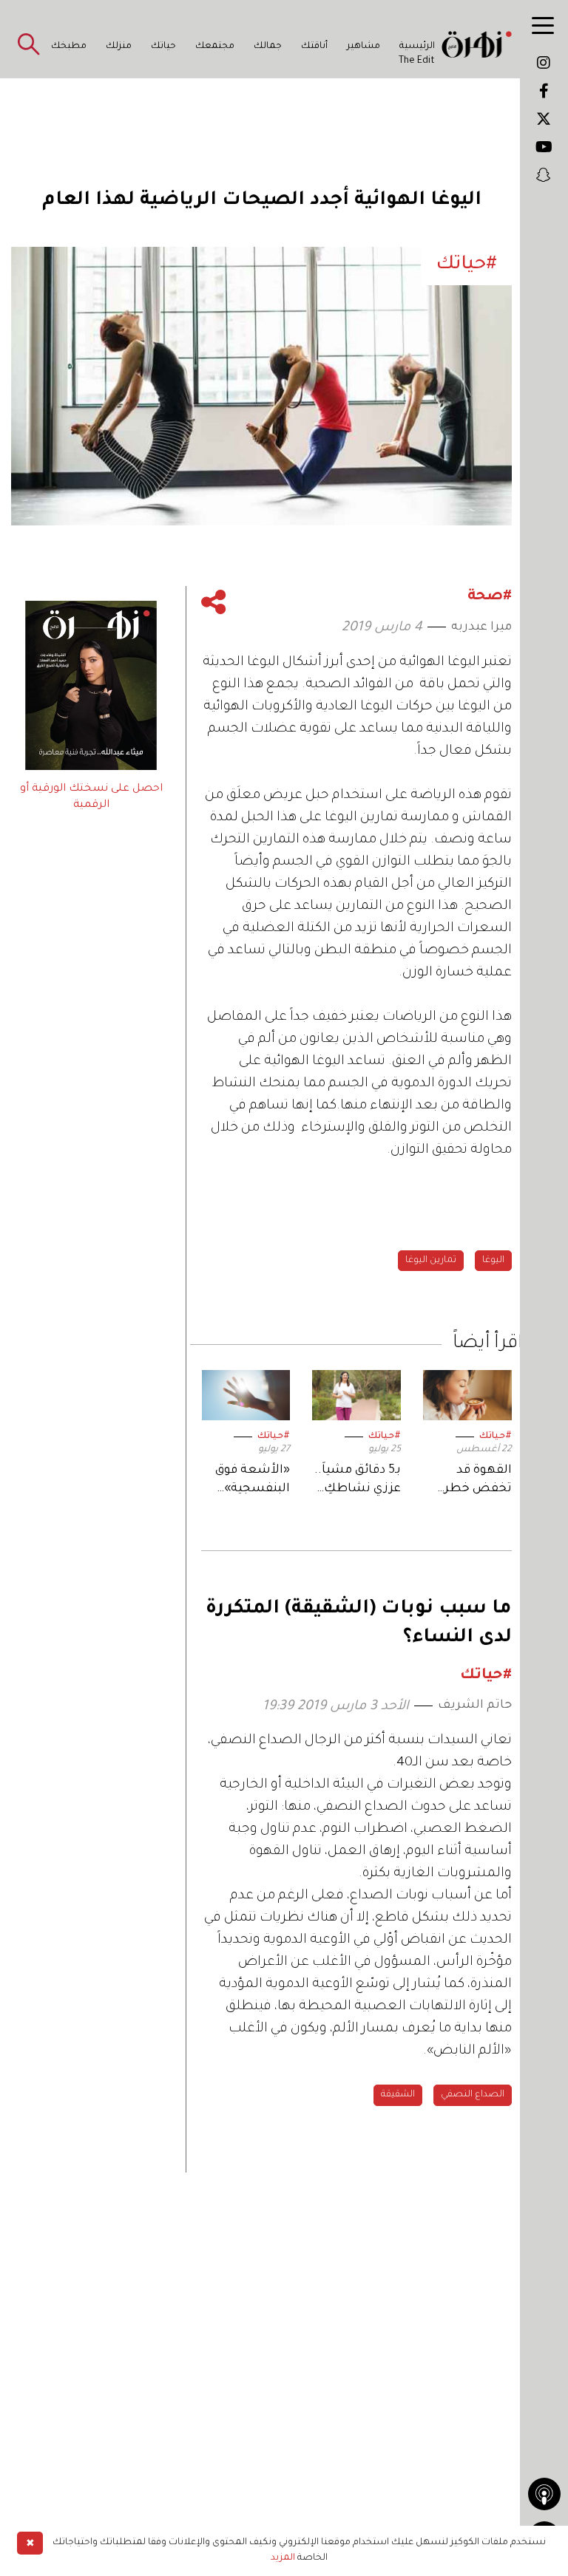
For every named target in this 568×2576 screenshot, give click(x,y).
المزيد (283, 2558)
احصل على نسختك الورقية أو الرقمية (91, 797)
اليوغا (493, 1261)
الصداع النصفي (473, 2095)
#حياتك (496, 1437)
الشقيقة (398, 2095)
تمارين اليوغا (431, 1261)
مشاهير (364, 47)
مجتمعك (215, 47)
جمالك (268, 47)
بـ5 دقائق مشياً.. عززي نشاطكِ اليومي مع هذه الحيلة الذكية (358, 1481)
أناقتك (314, 47)
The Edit (417, 61)
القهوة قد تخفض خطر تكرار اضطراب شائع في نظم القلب (473, 1481)
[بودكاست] (544, 2494)
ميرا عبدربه (481, 627)
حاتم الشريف (475, 1706)
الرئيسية (417, 47)
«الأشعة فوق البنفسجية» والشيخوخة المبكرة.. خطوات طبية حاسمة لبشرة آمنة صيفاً (250, 1481)
